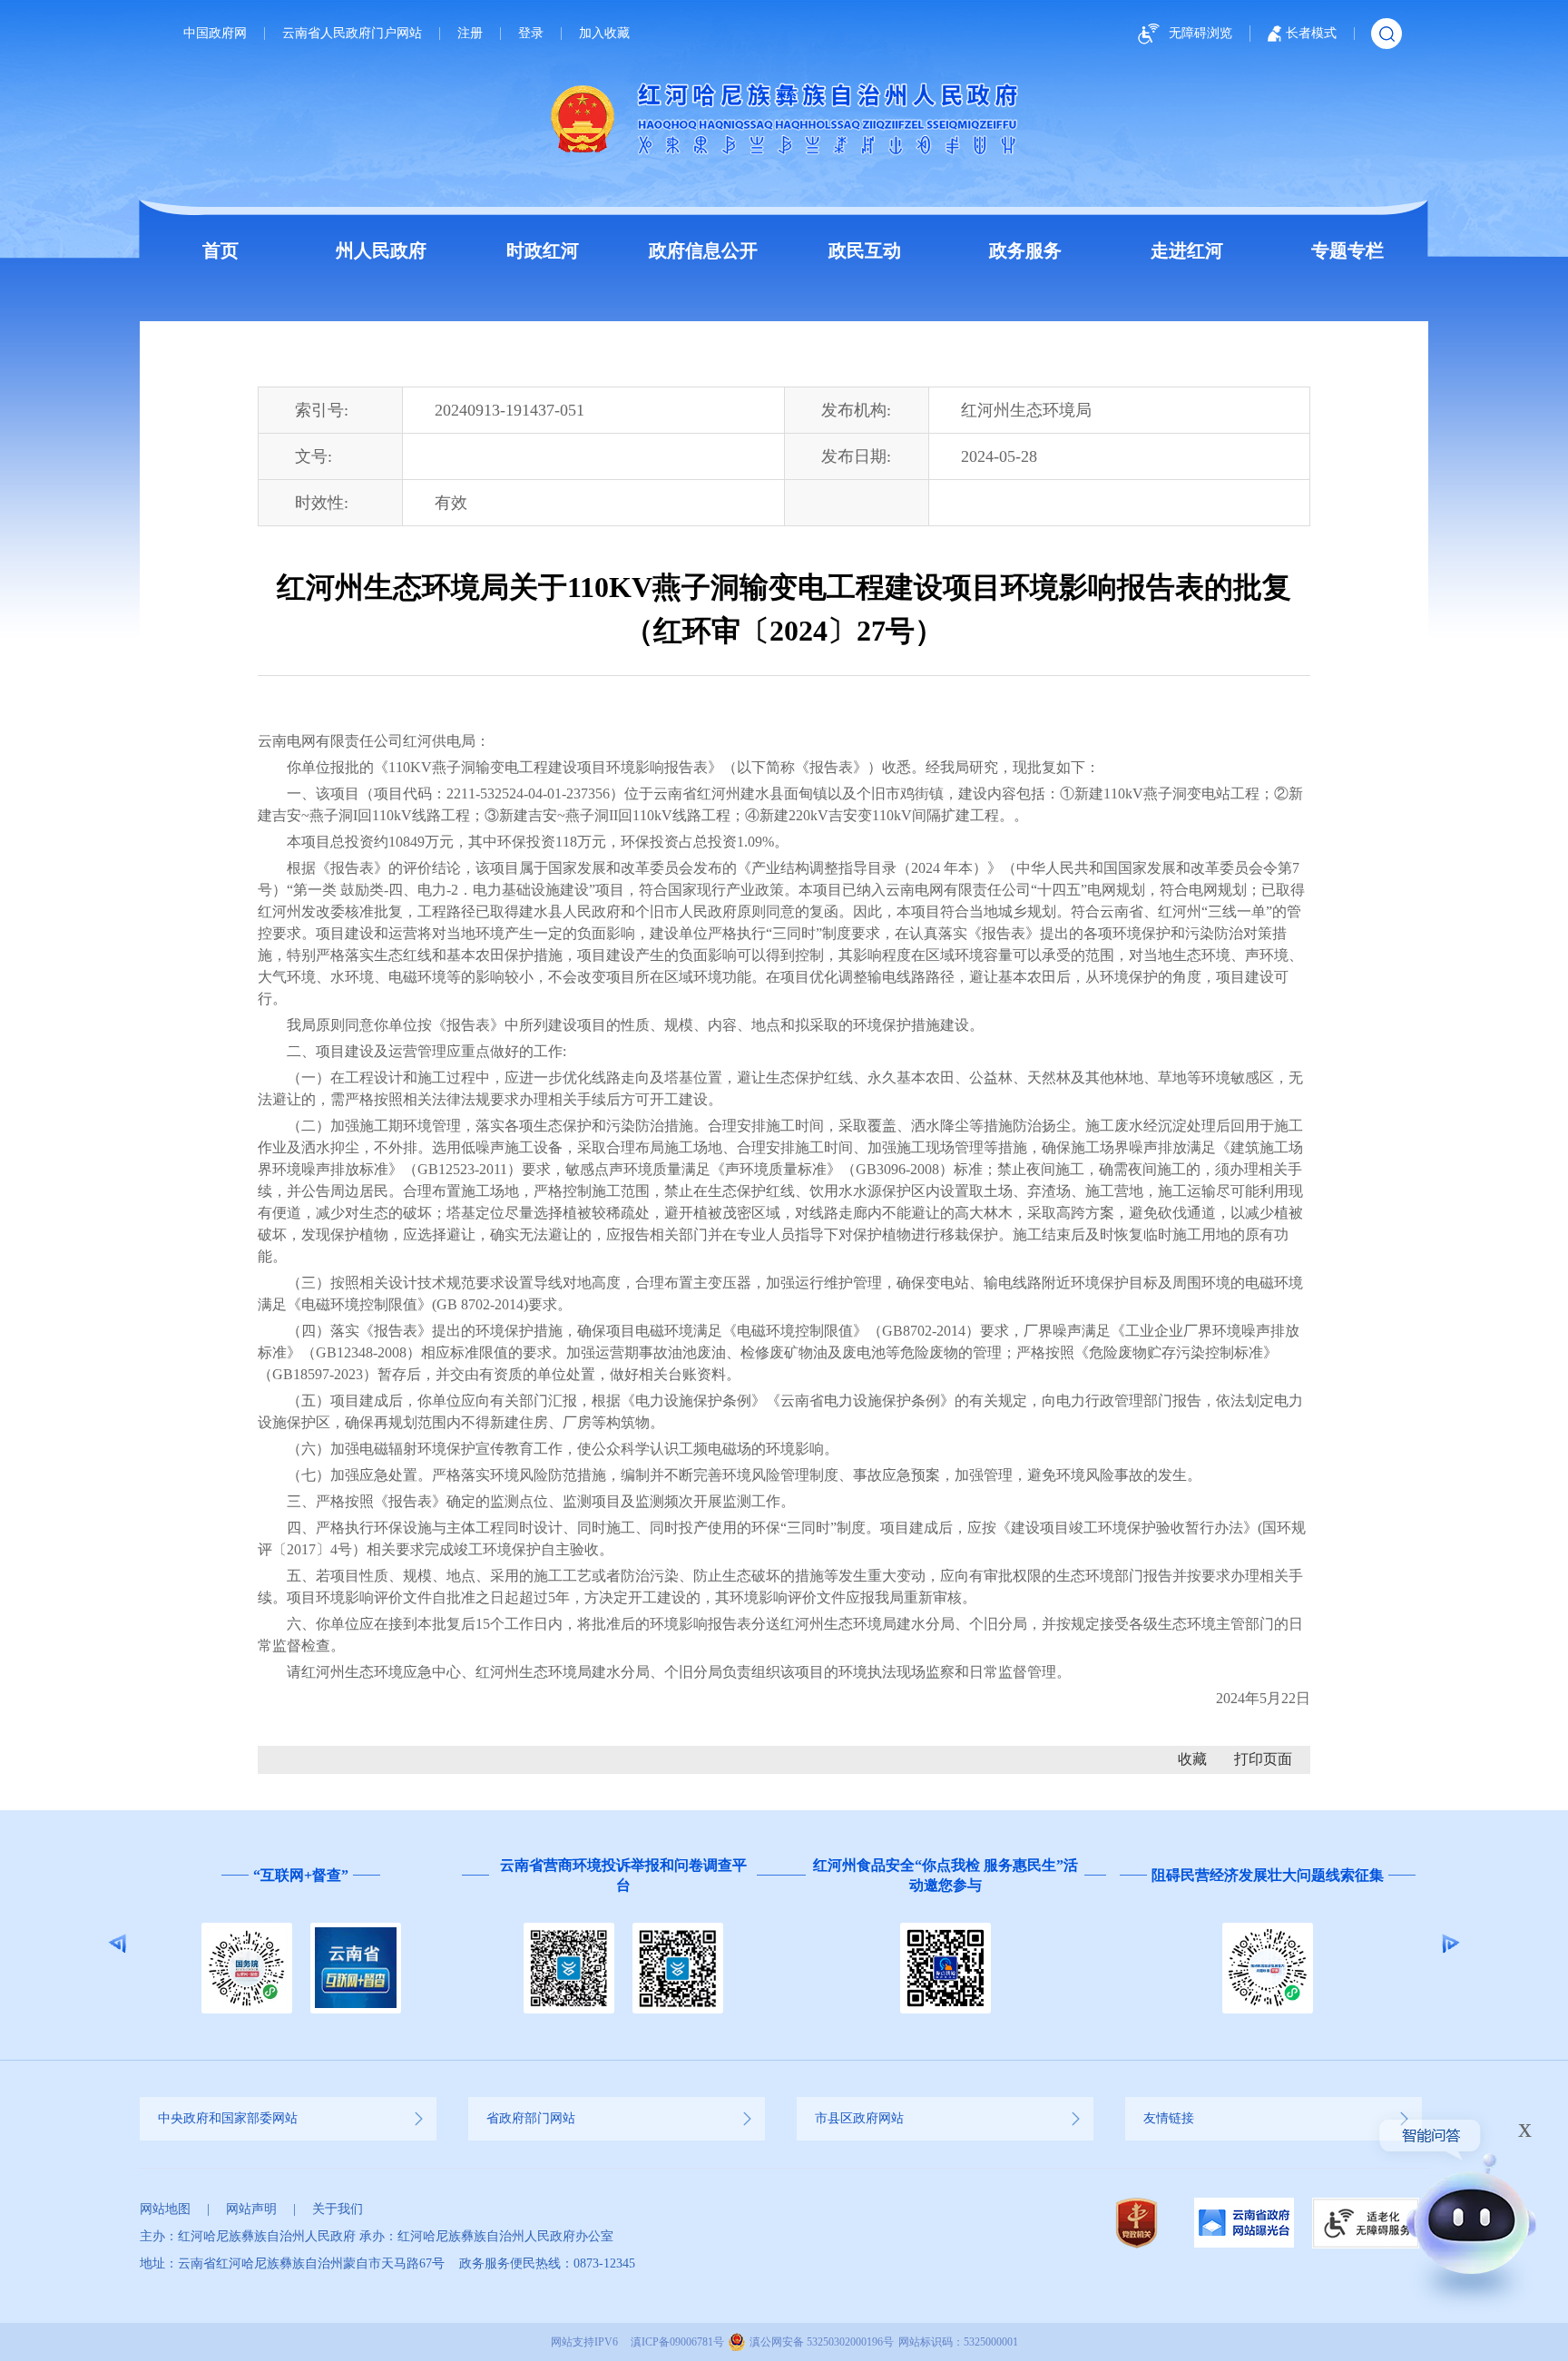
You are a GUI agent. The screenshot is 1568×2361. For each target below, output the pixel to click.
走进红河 (1187, 250)
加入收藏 (604, 34)
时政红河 (543, 250)
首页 (220, 250)
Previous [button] (118, 1944)
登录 (531, 34)
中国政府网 (215, 34)
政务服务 (1025, 250)
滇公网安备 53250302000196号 (822, 2342)
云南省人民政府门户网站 (352, 34)
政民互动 (865, 250)
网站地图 (165, 2209)
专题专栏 (1347, 250)
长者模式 (1311, 33)
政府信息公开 (703, 250)
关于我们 (338, 2209)
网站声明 (251, 2209)
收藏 (1192, 1759)
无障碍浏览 (1200, 33)
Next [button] (1450, 1944)
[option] (301, 1944)
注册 (470, 34)
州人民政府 (381, 250)
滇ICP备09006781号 (677, 2342)
